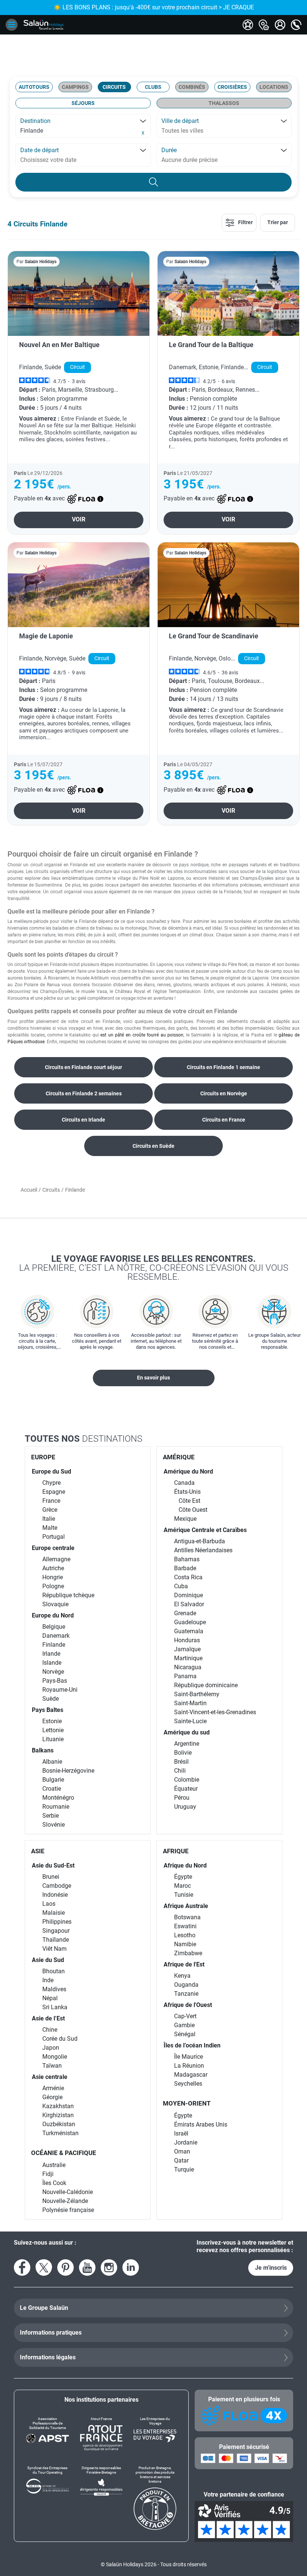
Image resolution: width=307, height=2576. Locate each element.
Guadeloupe (190, 1622)
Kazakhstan (58, 2106)
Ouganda (186, 1985)
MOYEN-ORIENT (187, 2103)
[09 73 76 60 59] (296, 25)
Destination (35, 121)
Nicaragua (188, 1667)
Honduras (187, 1640)
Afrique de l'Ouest (188, 2005)
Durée (169, 150)
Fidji (48, 2174)
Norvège (53, 1672)
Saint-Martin (190, 1703)
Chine (50, 2030)
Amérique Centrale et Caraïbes (205, 1530)
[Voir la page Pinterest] (66, 2267)
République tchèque (68, 1595)
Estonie (52, 1721)
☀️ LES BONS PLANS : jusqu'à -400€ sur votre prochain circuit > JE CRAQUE (154, 7)
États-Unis (187, 1492)
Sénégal (185, 2034)
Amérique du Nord (188, 1471)
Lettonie (53, 1730)
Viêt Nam (54, 1949)
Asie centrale (50, 2077)
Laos (49, 1904)
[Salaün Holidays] (44, 25)
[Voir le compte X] (44, 2267)
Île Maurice (189, 2057)
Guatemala (189, 1631)
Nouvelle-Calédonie (68, 2192)
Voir (79, 519)
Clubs (153, 87)
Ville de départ (180, 121)
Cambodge (57, 1886)
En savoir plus (153, 1378)
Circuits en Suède (153, 1146)
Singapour (56, 1931)
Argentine (187, 1744)
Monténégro (58, 1798)
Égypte (183, 1877)
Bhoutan (54, 1971)
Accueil (29, 1190)
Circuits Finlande (40, 224)
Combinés (192, 87)
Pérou (182, 1798)
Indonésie (55, 1895)
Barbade (185, 1568)
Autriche (53, 1568)
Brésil (181, 1762)
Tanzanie (186, 1994)
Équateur (186, 1789)
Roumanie (56, 1807)
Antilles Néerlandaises (203, 1550)
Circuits (114, 87)
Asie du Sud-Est (53, 1865)
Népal (50, 1998)
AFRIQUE (176, 1851)
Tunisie (184, 1895)
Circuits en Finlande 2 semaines (84, 1093)
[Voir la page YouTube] (87, 2267)
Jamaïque (187, 1649)
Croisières (232, 87)
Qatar (181, 2160)
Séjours (83, 103)
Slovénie (54, 1825)
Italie (49, 1519)
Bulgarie (53, 1780)
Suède (51, 1699)
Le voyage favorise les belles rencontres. (154, 1267)
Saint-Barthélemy (197, 1694)
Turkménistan (60, 2133)
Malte (50, 1528)
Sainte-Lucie (190, 1721)
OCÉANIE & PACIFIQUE (64, 2153)
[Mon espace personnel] (280, 25)
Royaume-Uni (60, 1690)
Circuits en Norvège (224, 1093)
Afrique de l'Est (184, 1964)
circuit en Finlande (101, 1021)
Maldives (54, 1989)
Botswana (187, 1917)
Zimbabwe (188, 1953)
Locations (274, 87)
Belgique (54, 1627)
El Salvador (189, 1604)
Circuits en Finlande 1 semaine (224, 1067)
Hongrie (53, 1577)
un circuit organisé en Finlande (55, 865)
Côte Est (189, 1501)
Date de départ (39, 150)
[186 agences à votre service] (264, 25)
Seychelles (188, 2084)
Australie (54, 2165)
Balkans (43, 1750)
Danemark (56, 1636)
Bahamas (187, 1559)
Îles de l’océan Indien (192, 2045)
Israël (181, 2133)
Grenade (185, 1613)
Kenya (182, 1976)
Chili (180, 1771)
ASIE (38, 1851)
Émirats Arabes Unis (201, 2124)
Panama (185, 1676)
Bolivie (183, 1753)
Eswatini (185, 1926)
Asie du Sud (48, 1960)
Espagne (54, 1492)
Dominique (189, 1595)
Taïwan (52, 2066)
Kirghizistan (58, 2115)
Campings (75, 87)
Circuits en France (224, 1120)
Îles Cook (54, 2183)
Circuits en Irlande (83, 1120)
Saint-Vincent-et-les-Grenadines (215, 1712)
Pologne (53, 1586)
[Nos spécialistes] (248, 25)
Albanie (52, 1762)
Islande (52, 1663)
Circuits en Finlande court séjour (83, 1067)
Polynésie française (68, 2210)
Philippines (57, 1922)
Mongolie (55, 2057)
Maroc (183, 1886)
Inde (48, 1980)
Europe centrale (53, 1548)
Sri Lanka (55, 2007)
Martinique (188, 1658)
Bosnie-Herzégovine (68, 1771)
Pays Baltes (48, 1710)
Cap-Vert (185, 2016)
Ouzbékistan (59, 2124)
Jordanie (186, 2142)
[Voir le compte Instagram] (109, 2267)
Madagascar (191, 2075)
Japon (51, 2048)
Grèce (50, 1510)
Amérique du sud (187, 1732)
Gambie (184, 2025)
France (51, 1501)
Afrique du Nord (185, 1865)
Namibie (185, 1944)
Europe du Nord (53, 1615)
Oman (182, 2151)
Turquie (184, 2169)
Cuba (181, 1586)
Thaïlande (56, 1940)
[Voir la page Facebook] (22, 2267)
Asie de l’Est (48, 2018)
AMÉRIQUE (179, 1457)
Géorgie (52, 2097)
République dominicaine (206, 1685)
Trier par (278, 222)
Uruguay (185, 1807)
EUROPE (43, 1457)
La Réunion (189, 2066)
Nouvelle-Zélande (65, 2201)
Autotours (34, 87)
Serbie (51, 1816)
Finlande (54, 1645)
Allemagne (56, 1559)
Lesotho (185, 1935)
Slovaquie (55, 1604)
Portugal (54, 1537)
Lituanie (53, 1739)
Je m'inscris (271, 2268)
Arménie (53, 2088)
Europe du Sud (51, 1471)
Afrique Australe (186, 1906)
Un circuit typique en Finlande (37, 965)
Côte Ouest (193, 1510)
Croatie (52, 1789)
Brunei (51, 1877)
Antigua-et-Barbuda (200, 1541)
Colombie (187, 1780)
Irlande (51, 1654)
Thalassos (224, 103)
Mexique (185, 1519)
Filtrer (245, 222)
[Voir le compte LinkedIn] (131, 2267)
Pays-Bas (55, 1681)
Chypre (51, 1483)
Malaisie (54, 1913)
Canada (184, 1483)
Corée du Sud (60, 2039)
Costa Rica (188, 1577)
